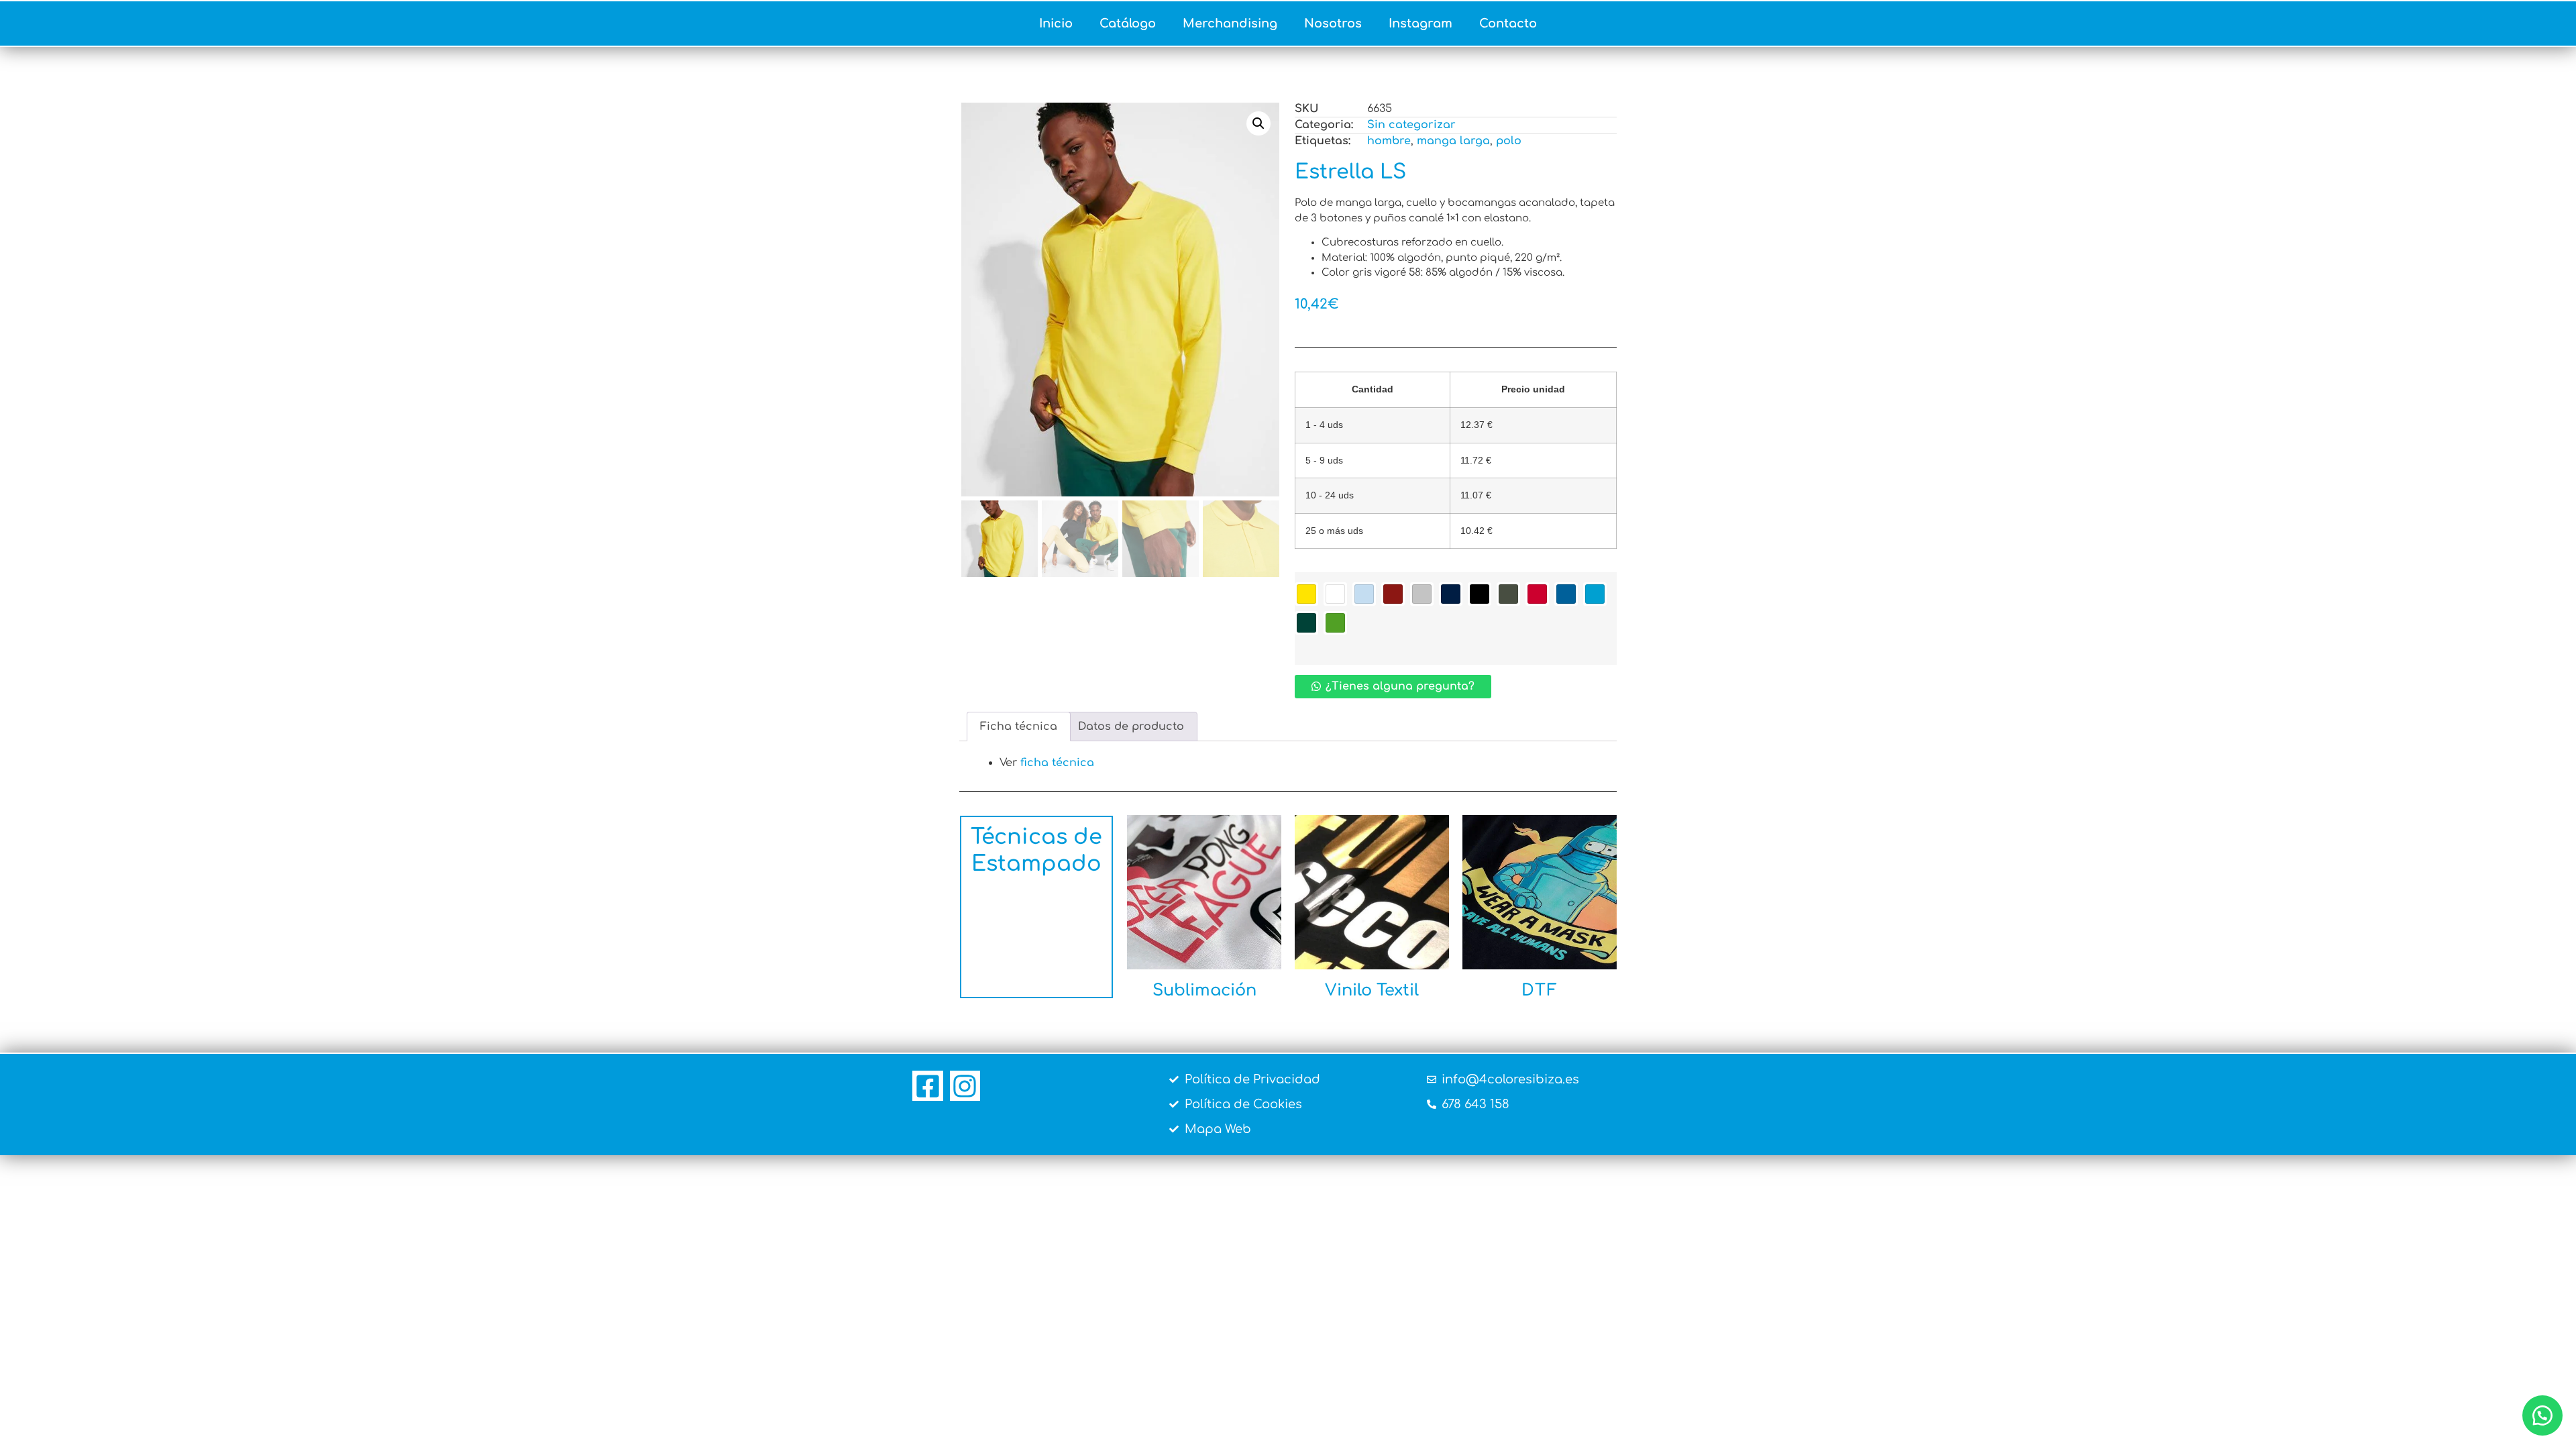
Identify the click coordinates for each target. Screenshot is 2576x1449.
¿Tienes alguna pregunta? (1400, 686)
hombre (1389, 141)
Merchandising (1230, 23)
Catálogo (1128, 23)
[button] (1258, 123)
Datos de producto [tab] (1131, 727)
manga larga (1453, 141)
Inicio (1056, 23)
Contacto (1508, 23)
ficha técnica (1057, 763)
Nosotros (1333, 23)
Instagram (1420, 23)
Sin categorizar (1411, 125)
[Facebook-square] (928, 1086)
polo (1509, 141)
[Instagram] (965, 1086)
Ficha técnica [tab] (1019, 727)
